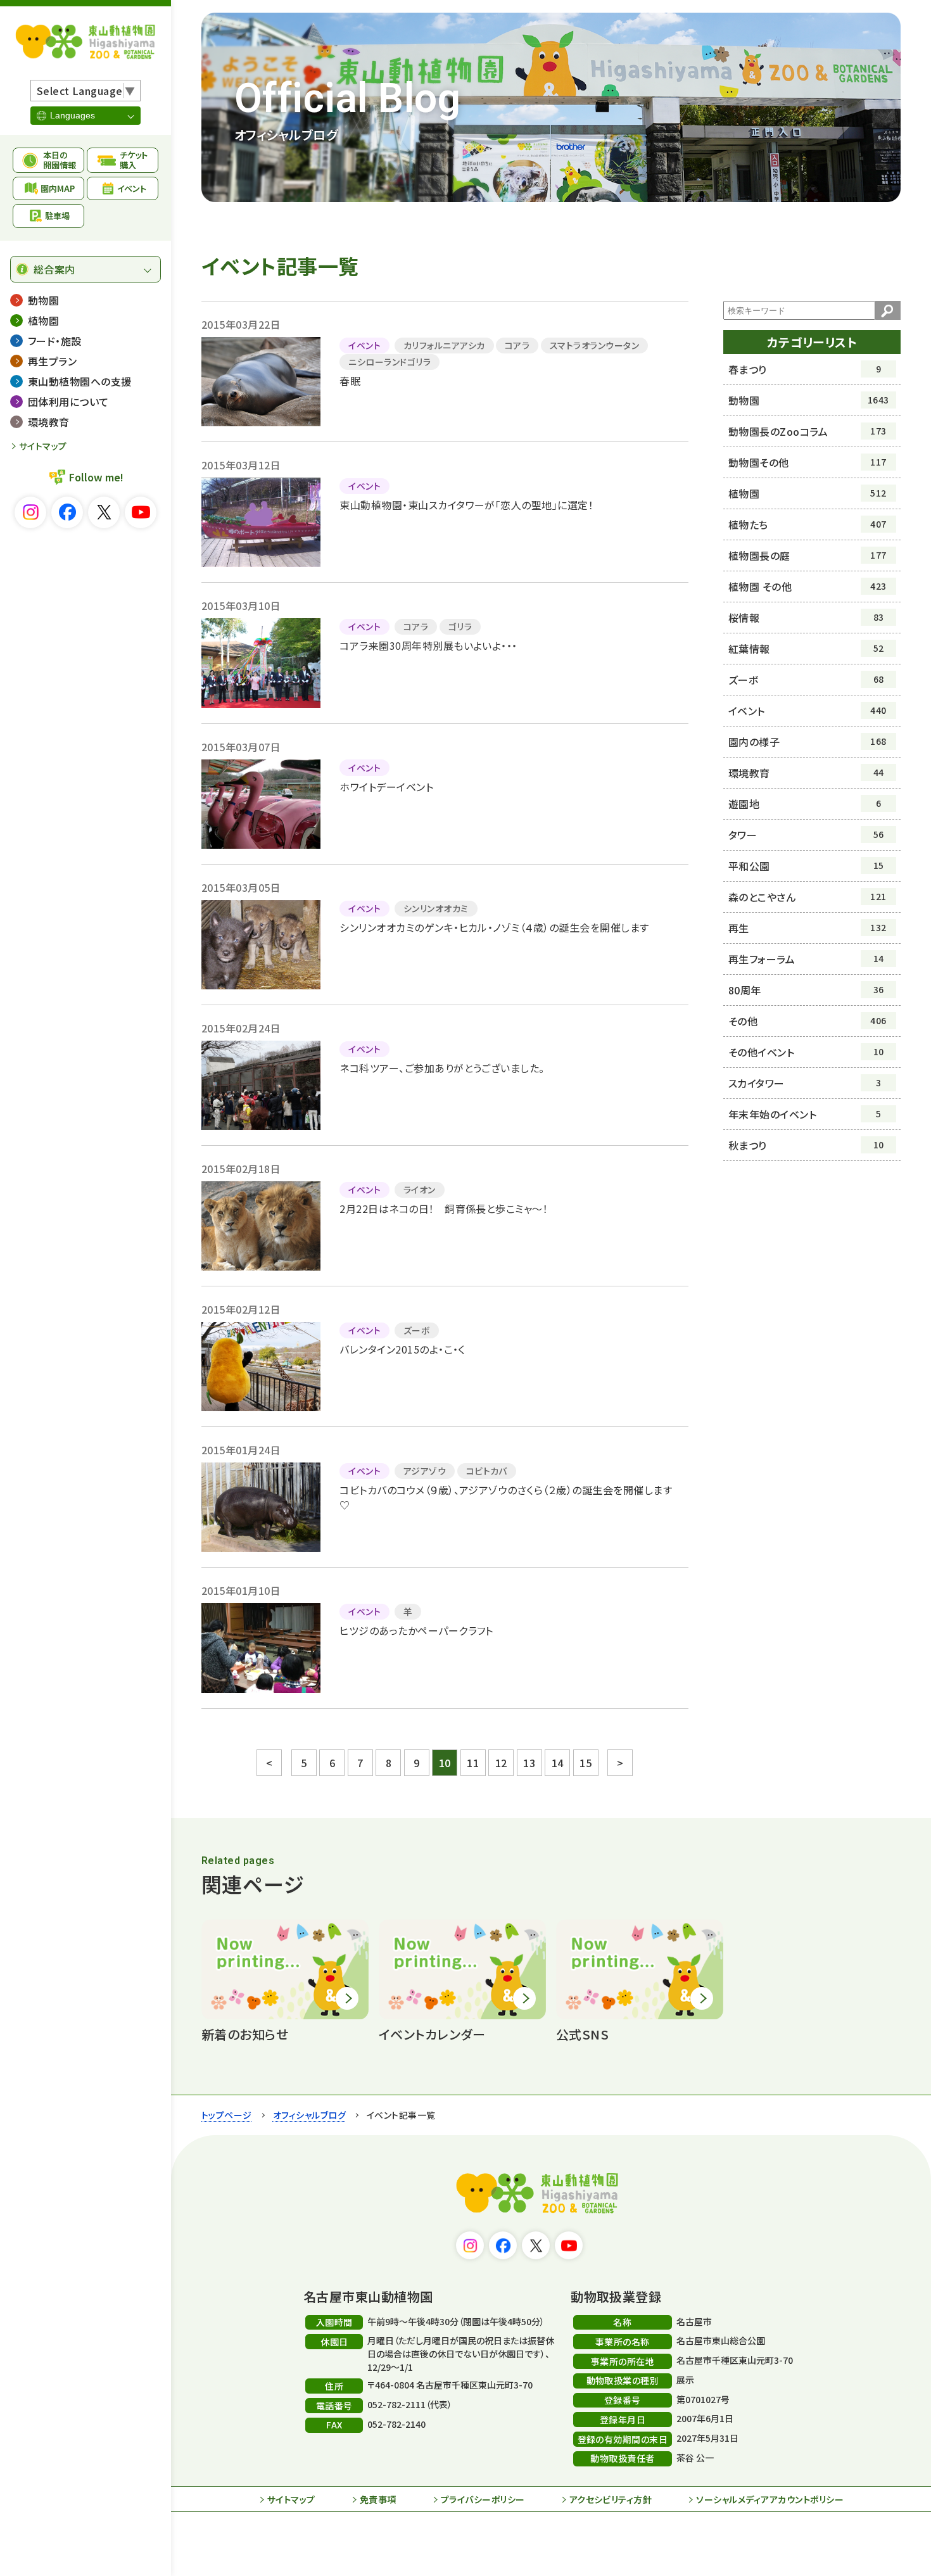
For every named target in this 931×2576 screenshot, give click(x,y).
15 (586, 1763)
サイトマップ (43, 446)
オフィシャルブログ (309, 2115)
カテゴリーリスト (812, 342)
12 (501, 1763)
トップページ (227, 2115)
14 (558, 1763)
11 (473, 1763)
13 (529, 1763)
